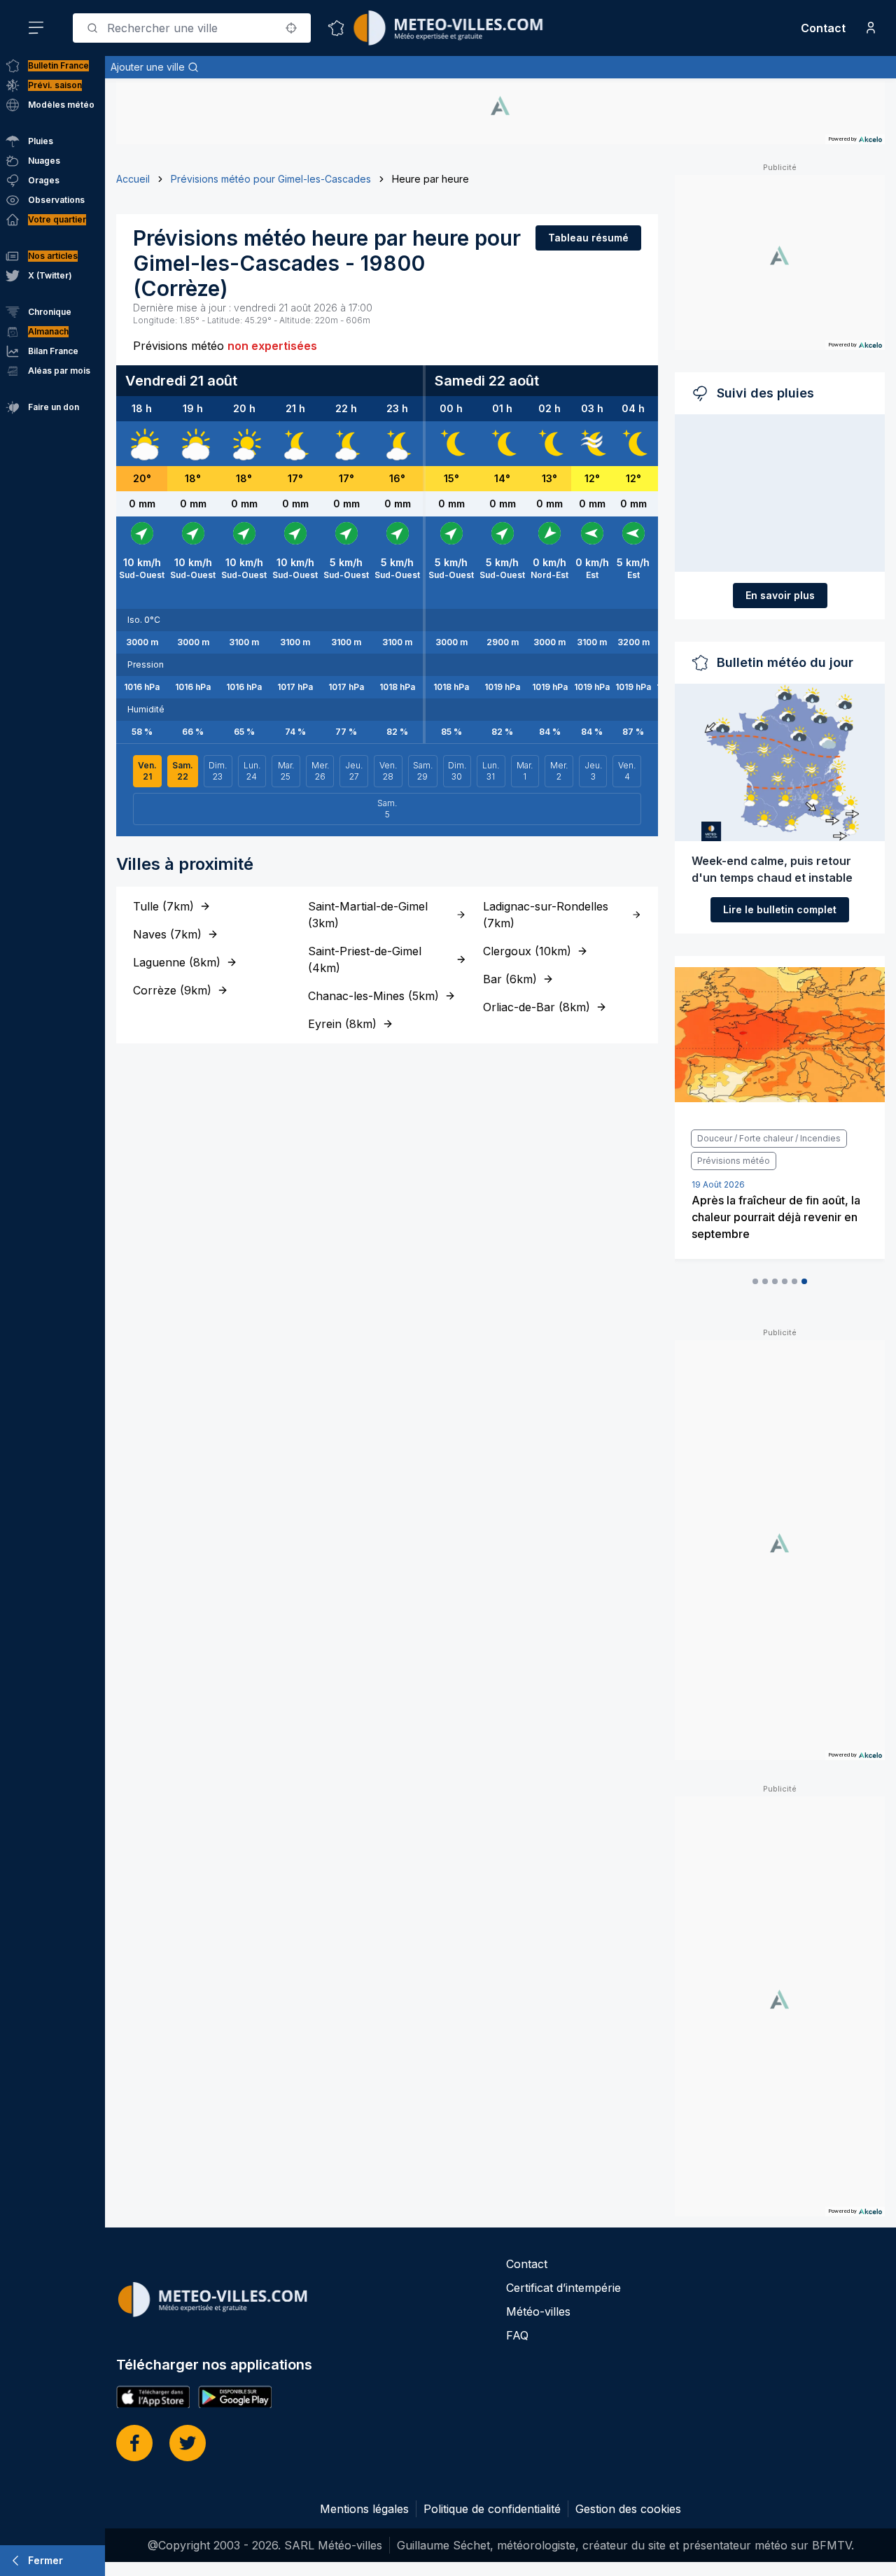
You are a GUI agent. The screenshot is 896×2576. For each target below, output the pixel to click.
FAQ (517, 2335)
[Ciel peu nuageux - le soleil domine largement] (244, 444)
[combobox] (192, 28)
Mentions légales (364, 2509)
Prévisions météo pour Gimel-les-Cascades (271, 179)
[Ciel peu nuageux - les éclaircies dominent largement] (295, 444)
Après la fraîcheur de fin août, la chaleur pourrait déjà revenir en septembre (776, 1217)
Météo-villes (538, 2311)
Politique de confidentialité (492, 2509)
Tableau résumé (588, 238)
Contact (823, 28)
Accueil (133, 179)
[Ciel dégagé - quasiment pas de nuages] (451, 444)
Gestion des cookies (628, 2509)
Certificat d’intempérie (563, 2288)
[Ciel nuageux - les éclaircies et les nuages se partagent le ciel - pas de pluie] (142, 444)
